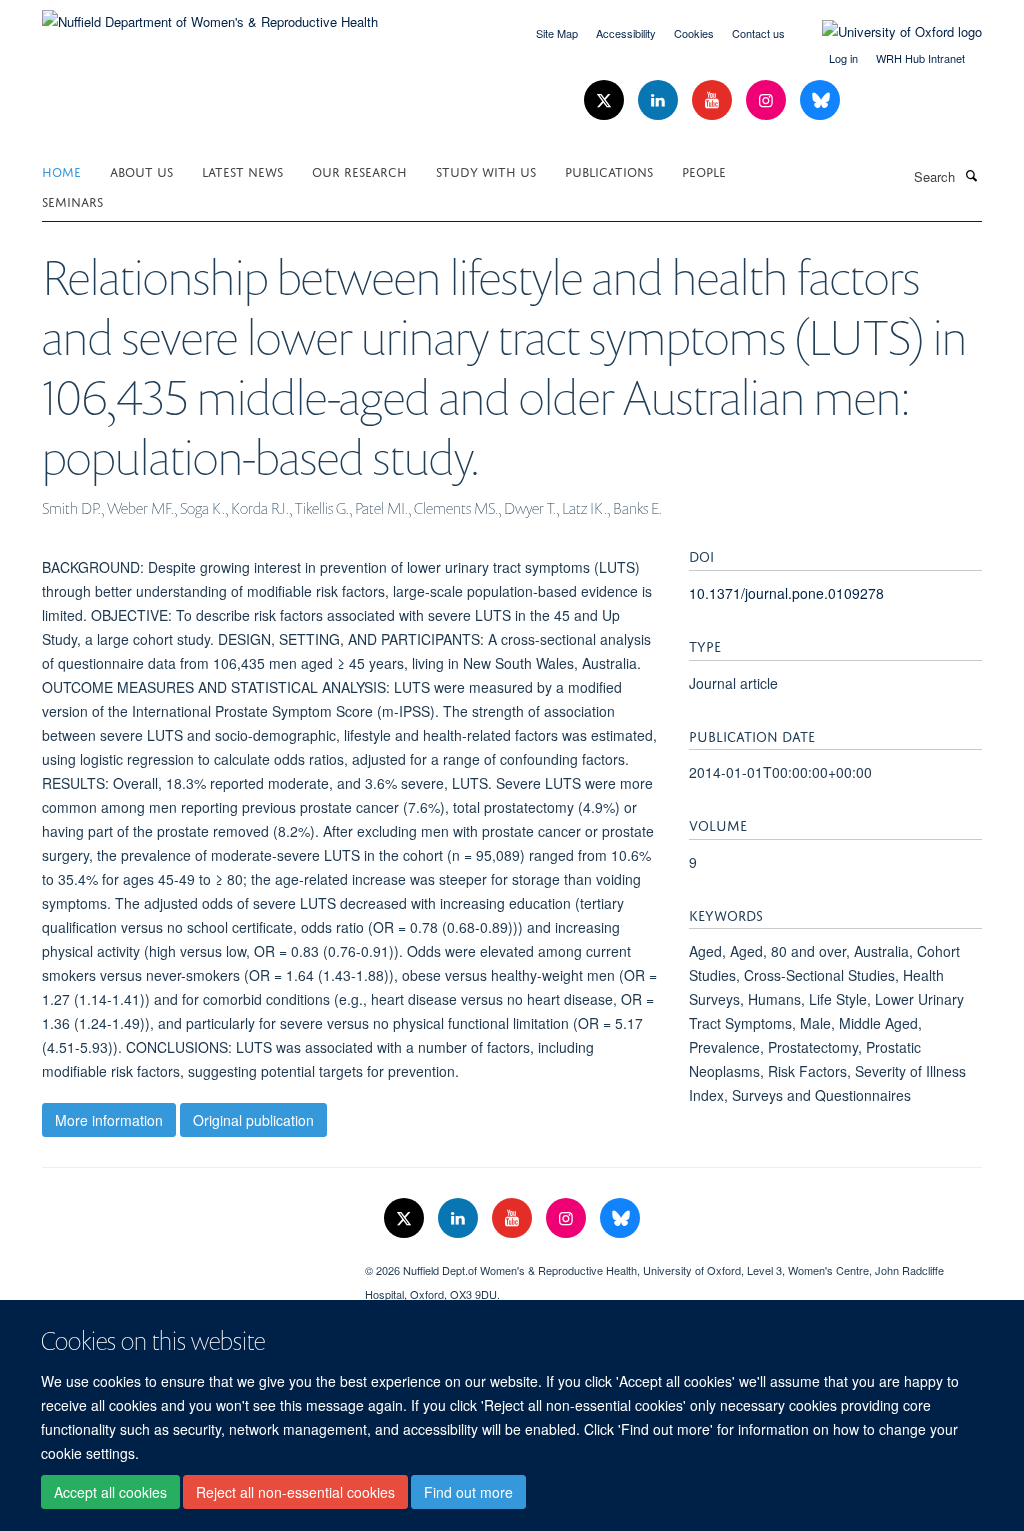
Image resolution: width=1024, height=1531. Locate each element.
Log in (843, 58)
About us (141, 170)
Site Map (557, 33)
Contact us (758, 33)
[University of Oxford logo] (887, 32)
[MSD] (188, 1263)
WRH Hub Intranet (920, 58)
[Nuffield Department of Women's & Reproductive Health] (210, 14)
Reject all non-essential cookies (295, 1492)
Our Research (359, 170)
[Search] (971, 175)
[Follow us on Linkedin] (660, 100)
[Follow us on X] (606, 100)
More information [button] (109, 1120)
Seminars (72, 200)
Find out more (468, 1492)
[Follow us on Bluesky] (820, 100)
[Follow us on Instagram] (768, 100)
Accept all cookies (110, 1492)
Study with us (486, 170)
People (704, 170)
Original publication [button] (253, 1120)
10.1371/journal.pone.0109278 (786, 593)
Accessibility (626, 33)
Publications (609, 170)
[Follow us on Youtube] (714, 100)
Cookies (694, 33)
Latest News (242, 170)
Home (61, 170)
